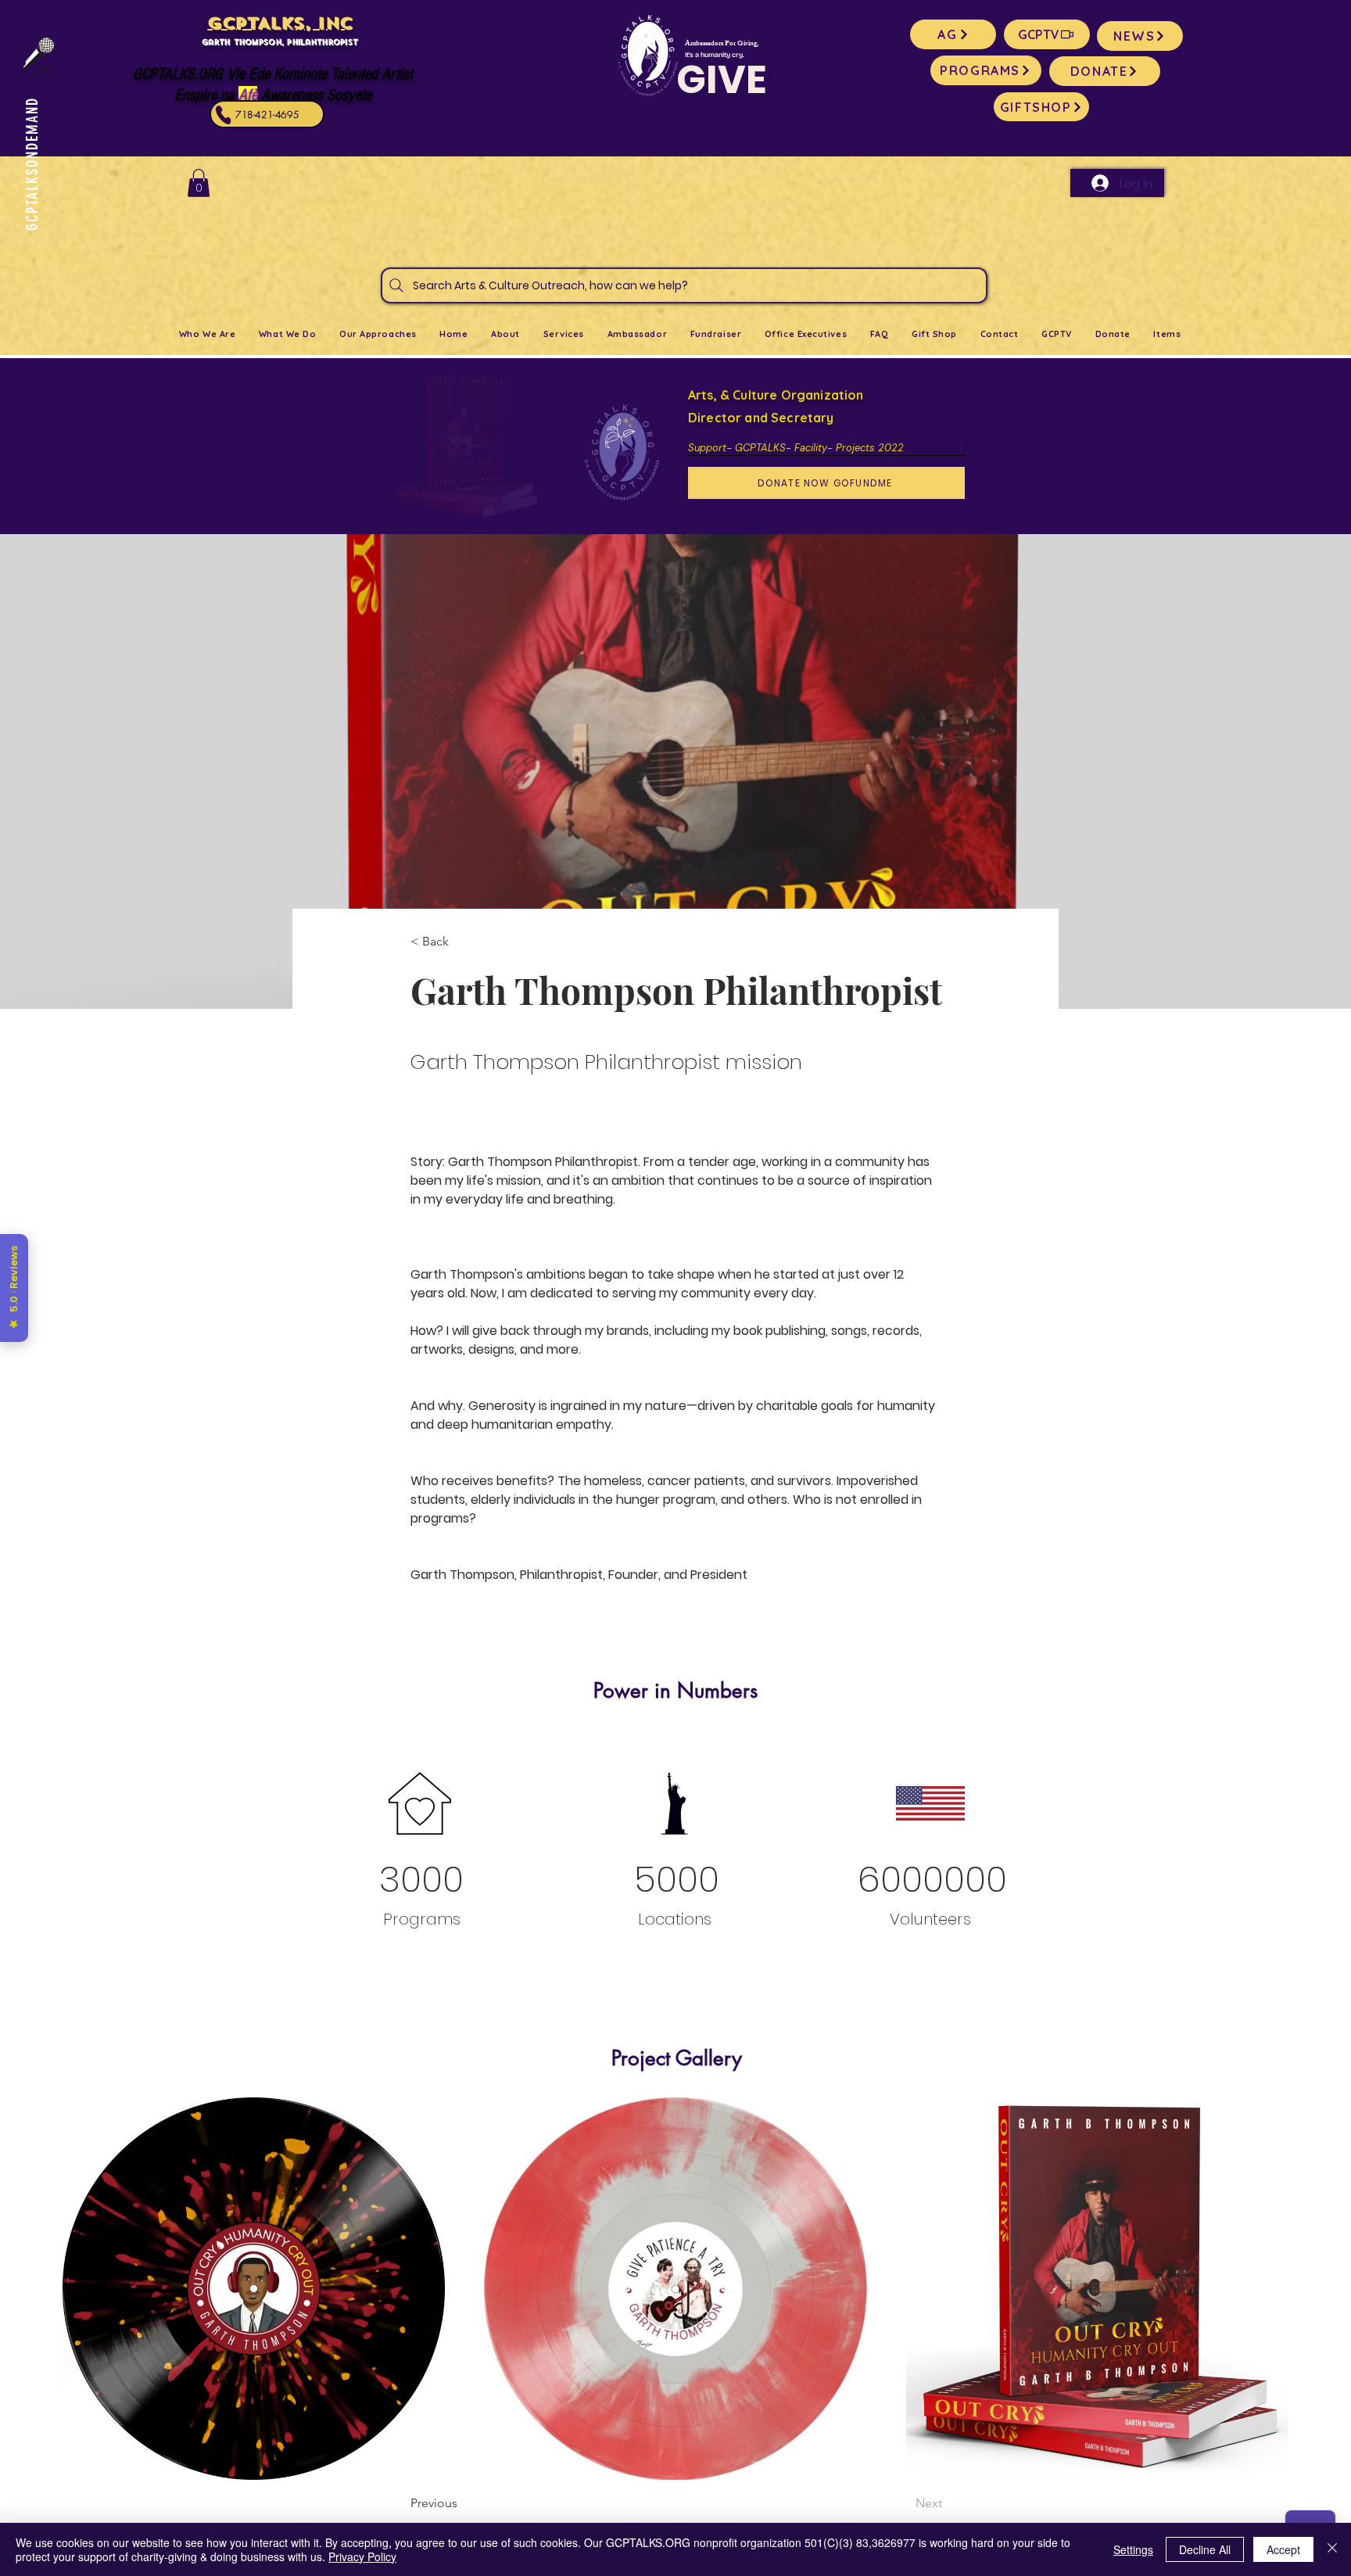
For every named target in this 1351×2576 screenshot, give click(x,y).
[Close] (1332, 2549)
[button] (199, 183)
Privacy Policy (362, 2556)
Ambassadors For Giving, (722, 44)
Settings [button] (1133, 2549)
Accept (1283, 2549)
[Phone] (224, 115)
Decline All (1205, 2549)
